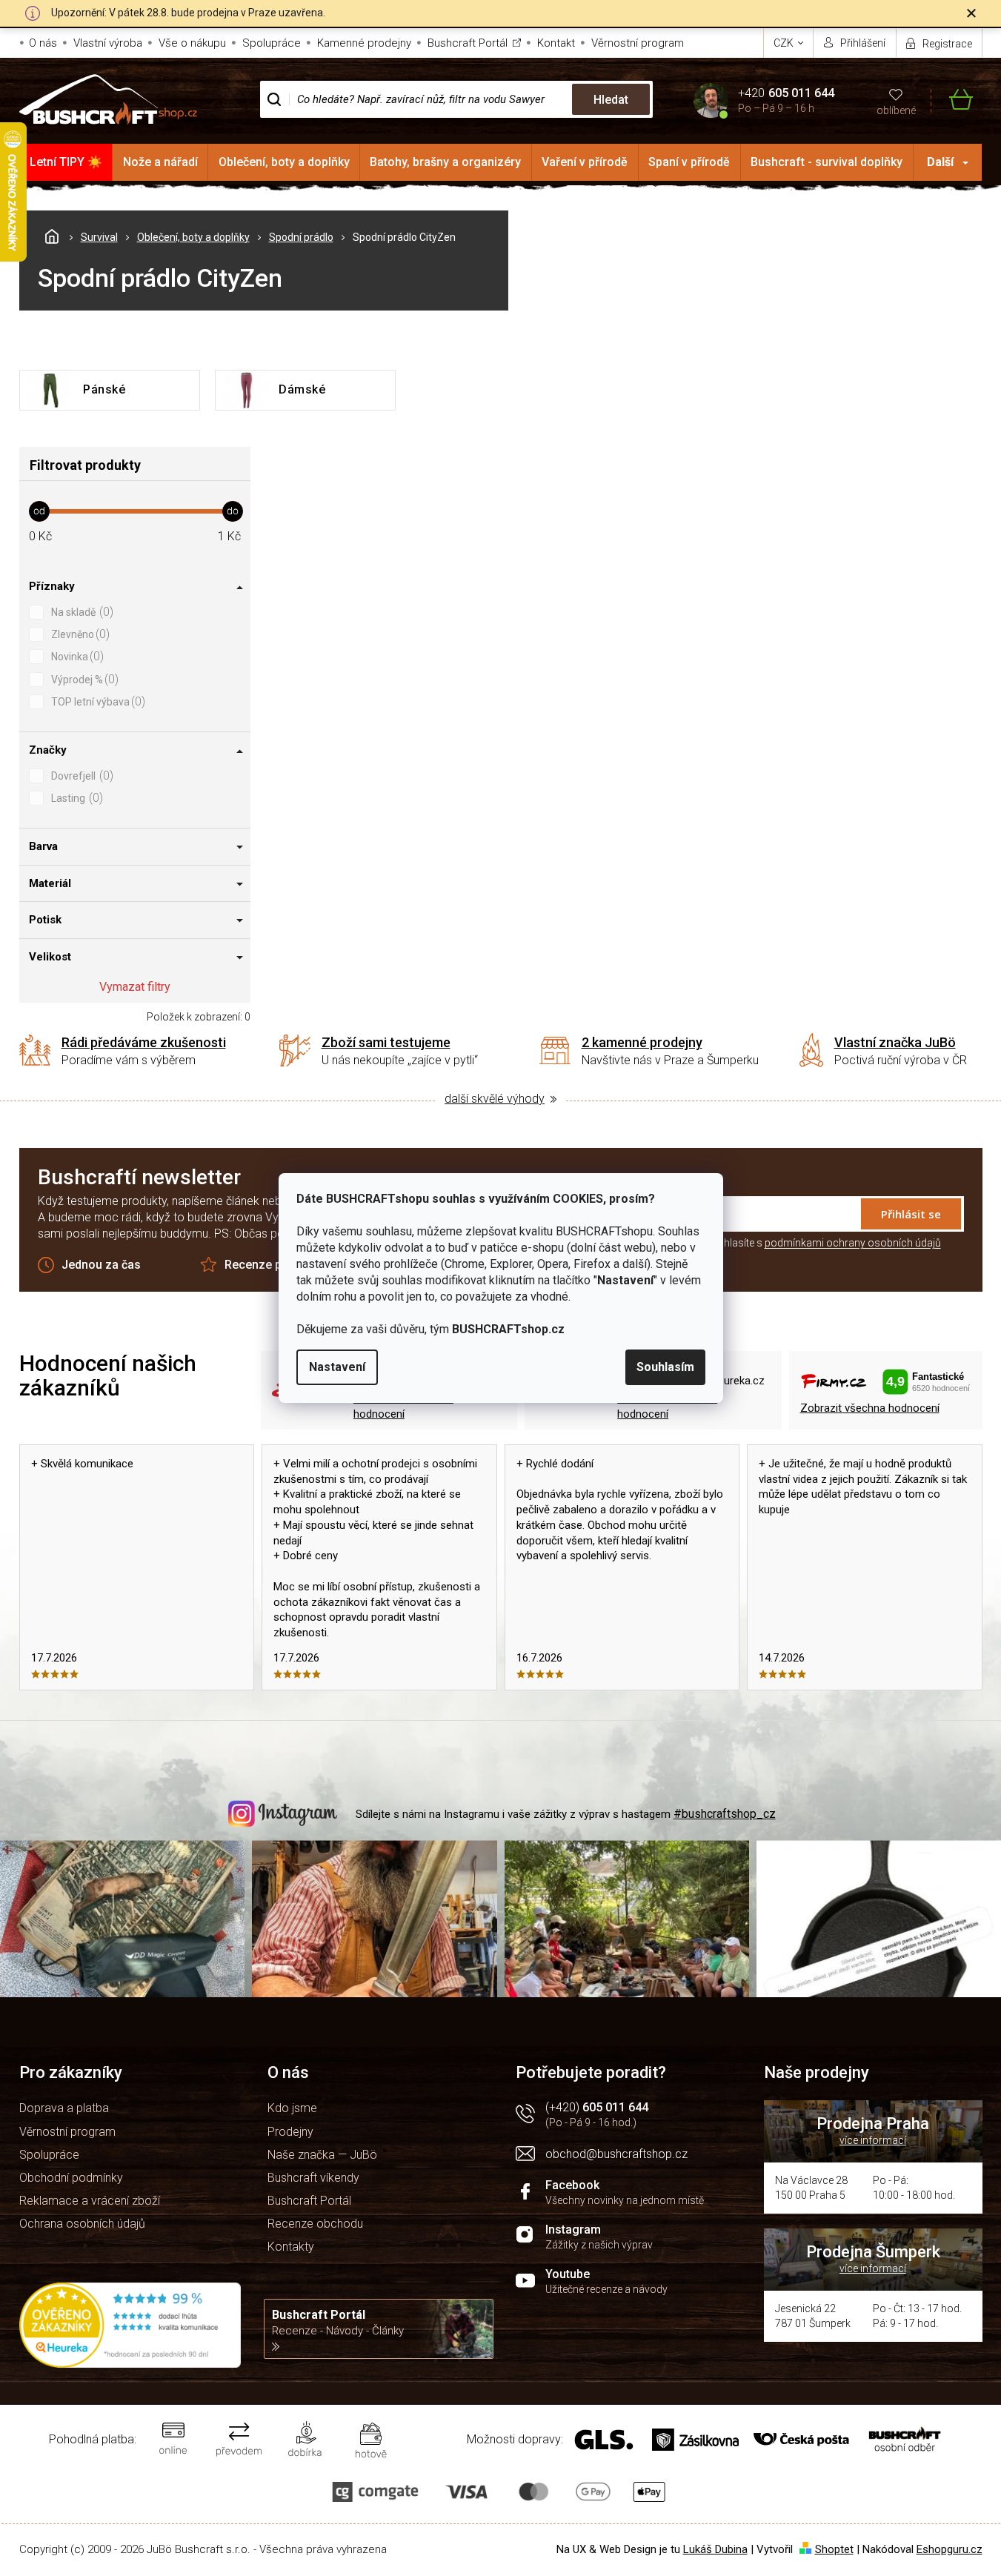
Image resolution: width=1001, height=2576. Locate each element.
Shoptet (834, 2549)
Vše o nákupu (192, 43)
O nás (43, 43)
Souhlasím (665, 1367)
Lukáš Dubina (715, 2549)
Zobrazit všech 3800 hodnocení (667, 1406)
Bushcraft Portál (468, 43)
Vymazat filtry (135, 987)
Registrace (947, 44)
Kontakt (556, 43)
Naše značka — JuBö (322, 2155)
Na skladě (80, 612)
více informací (873, 2140)
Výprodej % (83, 679)
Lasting (75, 798)
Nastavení (337, 1367)
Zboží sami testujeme (386, 1042)
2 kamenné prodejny (642, 1042)
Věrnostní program (638, 43)
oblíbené (896, 110)
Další (940, 162)
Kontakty (291, 2247)
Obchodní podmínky (71, 2178)
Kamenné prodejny (364, 43)
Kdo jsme (292, 2108)
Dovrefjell (80, 776)
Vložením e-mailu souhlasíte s (782, 1243)
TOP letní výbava (96, 701)
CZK (785, 43)
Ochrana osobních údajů (82, 2224)
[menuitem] (66, 162)
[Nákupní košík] (952, 100)
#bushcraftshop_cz (725, 1814)
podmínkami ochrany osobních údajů (853, 1243)
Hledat (611, 100)
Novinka (76, 656)
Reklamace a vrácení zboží (90, 2201)
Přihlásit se (911, 1214)
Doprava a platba (64, 2108)
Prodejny (290, 2132)
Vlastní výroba (108, 43)
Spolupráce (272, 43)
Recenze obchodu (315, 2224)
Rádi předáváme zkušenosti (144, 1042)
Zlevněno (79, 634)
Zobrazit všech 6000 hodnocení (403, 1406)
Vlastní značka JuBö (895, 1042)
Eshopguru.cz (950, 2549)
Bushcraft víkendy (313, 2178)
